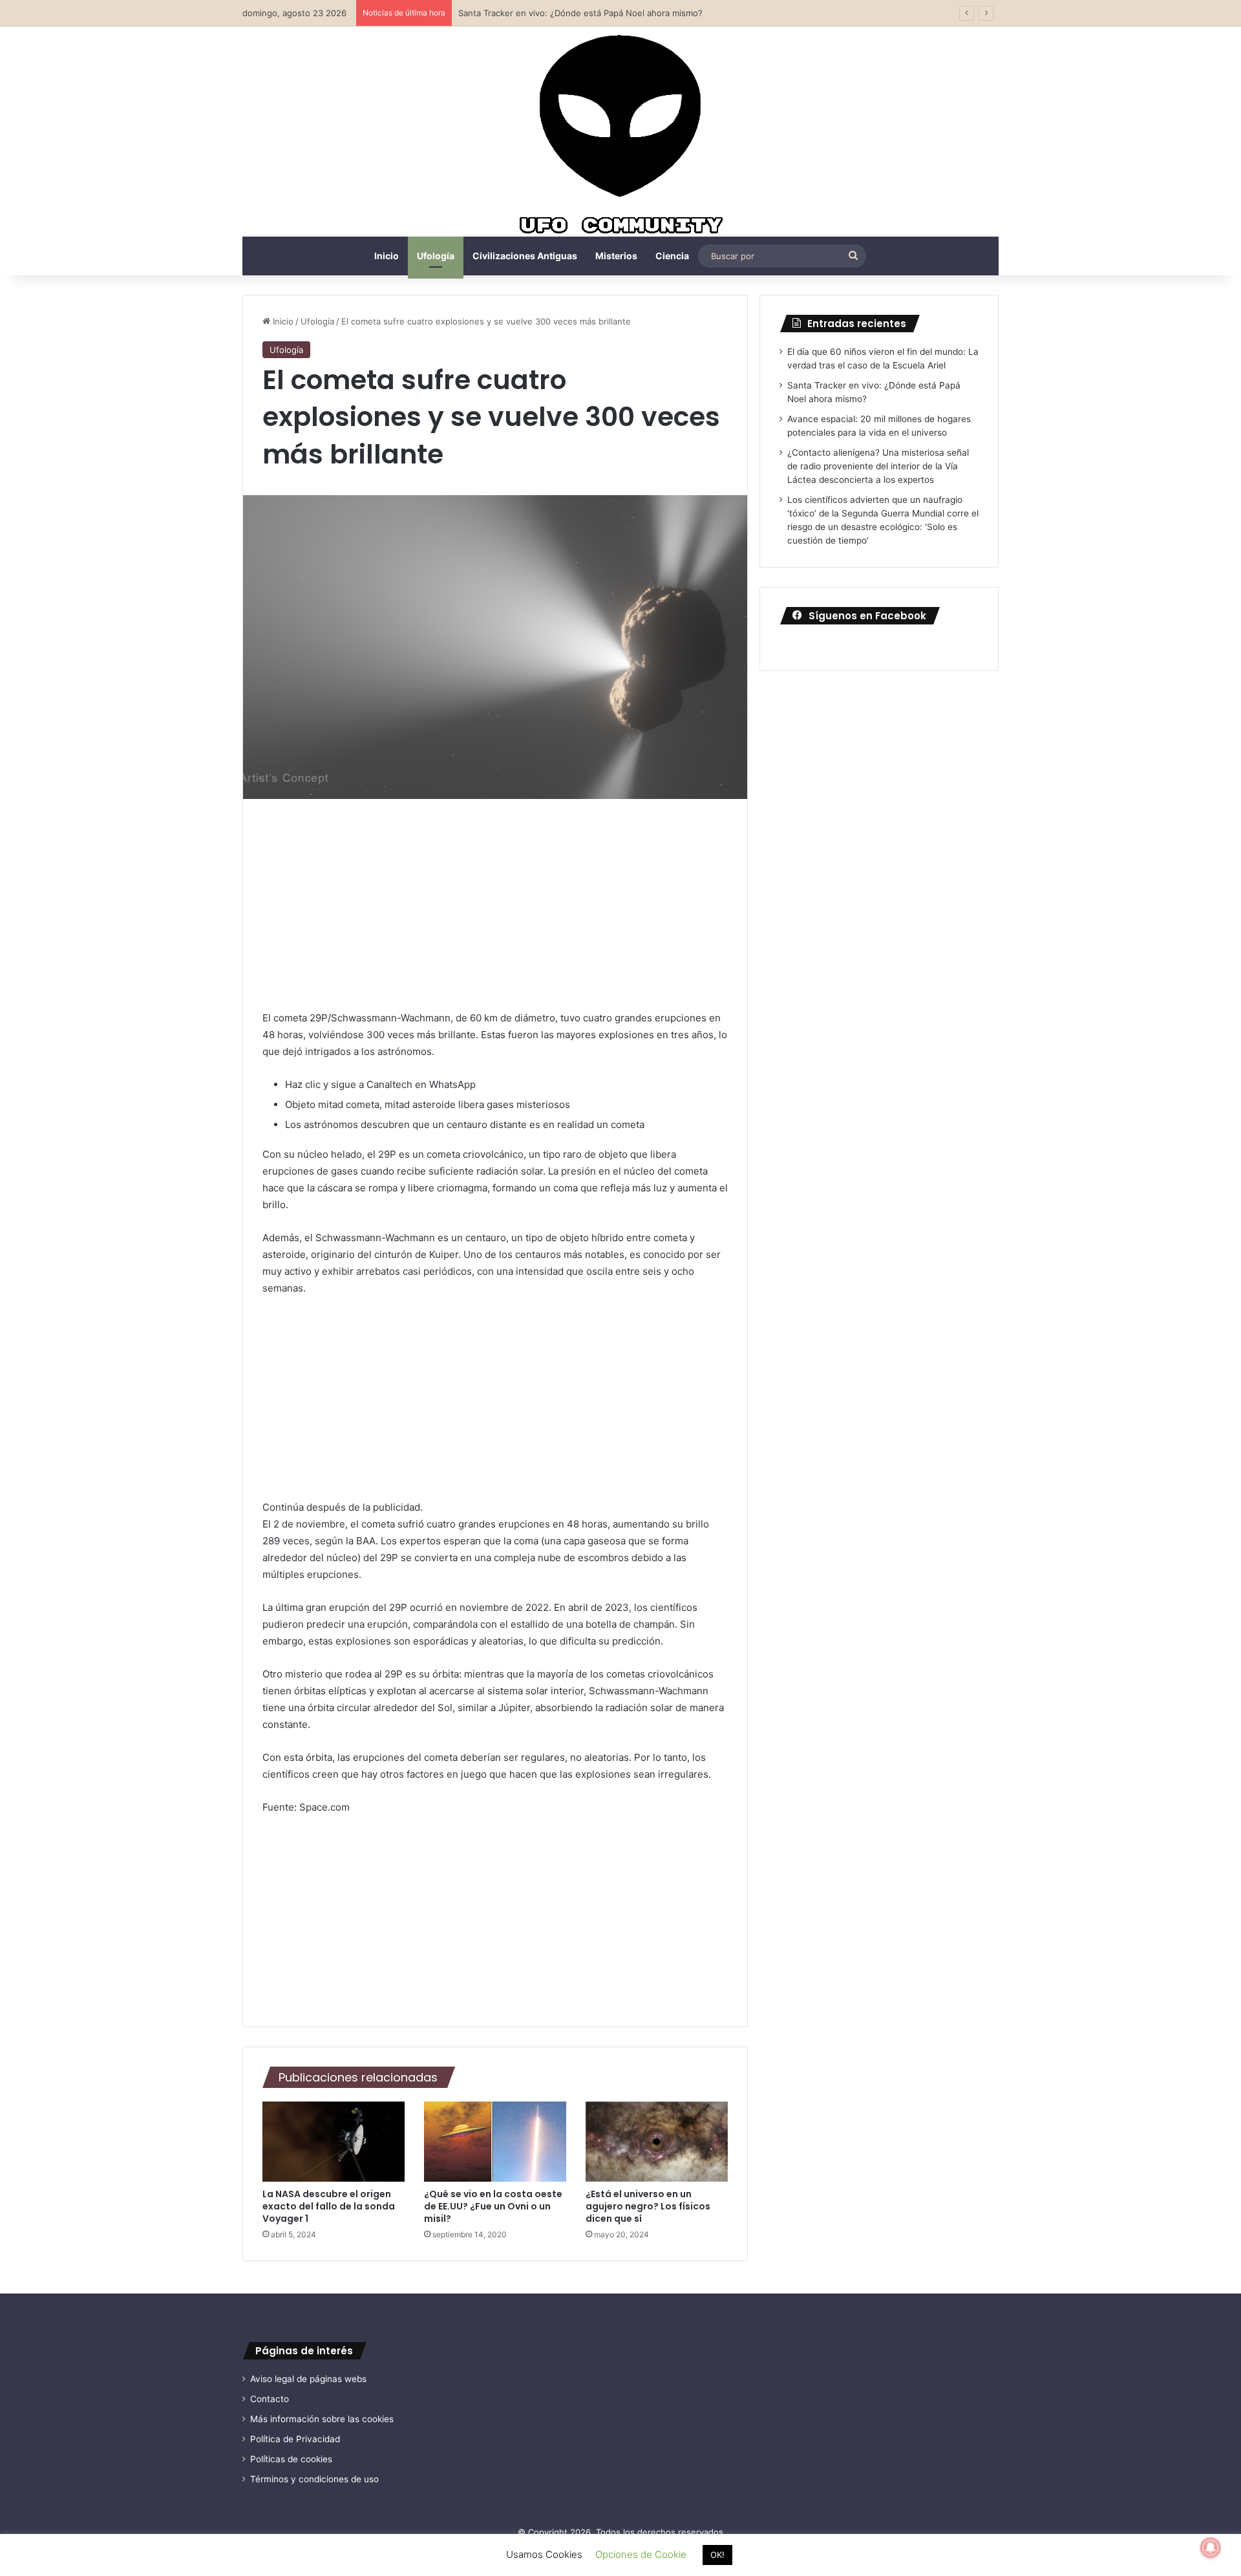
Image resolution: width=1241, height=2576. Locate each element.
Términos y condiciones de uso (314, 2479)
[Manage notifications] (1211, 2548)
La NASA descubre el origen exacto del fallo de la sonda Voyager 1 (329, 2206)
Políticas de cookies (291, 2459)
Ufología (436, 256)
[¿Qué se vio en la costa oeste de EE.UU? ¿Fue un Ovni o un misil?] (495, 2142)
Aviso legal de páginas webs (308, 2379)
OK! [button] (717, 2555)
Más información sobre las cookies (322, 2419)
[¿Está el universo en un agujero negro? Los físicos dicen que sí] (657, 2142)
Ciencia (672, 256)
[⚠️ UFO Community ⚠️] (620, 136)
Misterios (616, 256)
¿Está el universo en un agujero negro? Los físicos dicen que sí (648, 2206)
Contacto (270, 2399)
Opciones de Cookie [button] (641, 2554)
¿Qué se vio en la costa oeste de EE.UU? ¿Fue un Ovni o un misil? (493, 2206)
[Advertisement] (495, 914)
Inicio (387, 256)
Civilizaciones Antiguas (525, 256)
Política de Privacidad (295, 2439)
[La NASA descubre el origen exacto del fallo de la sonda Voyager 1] (334, 2142)
